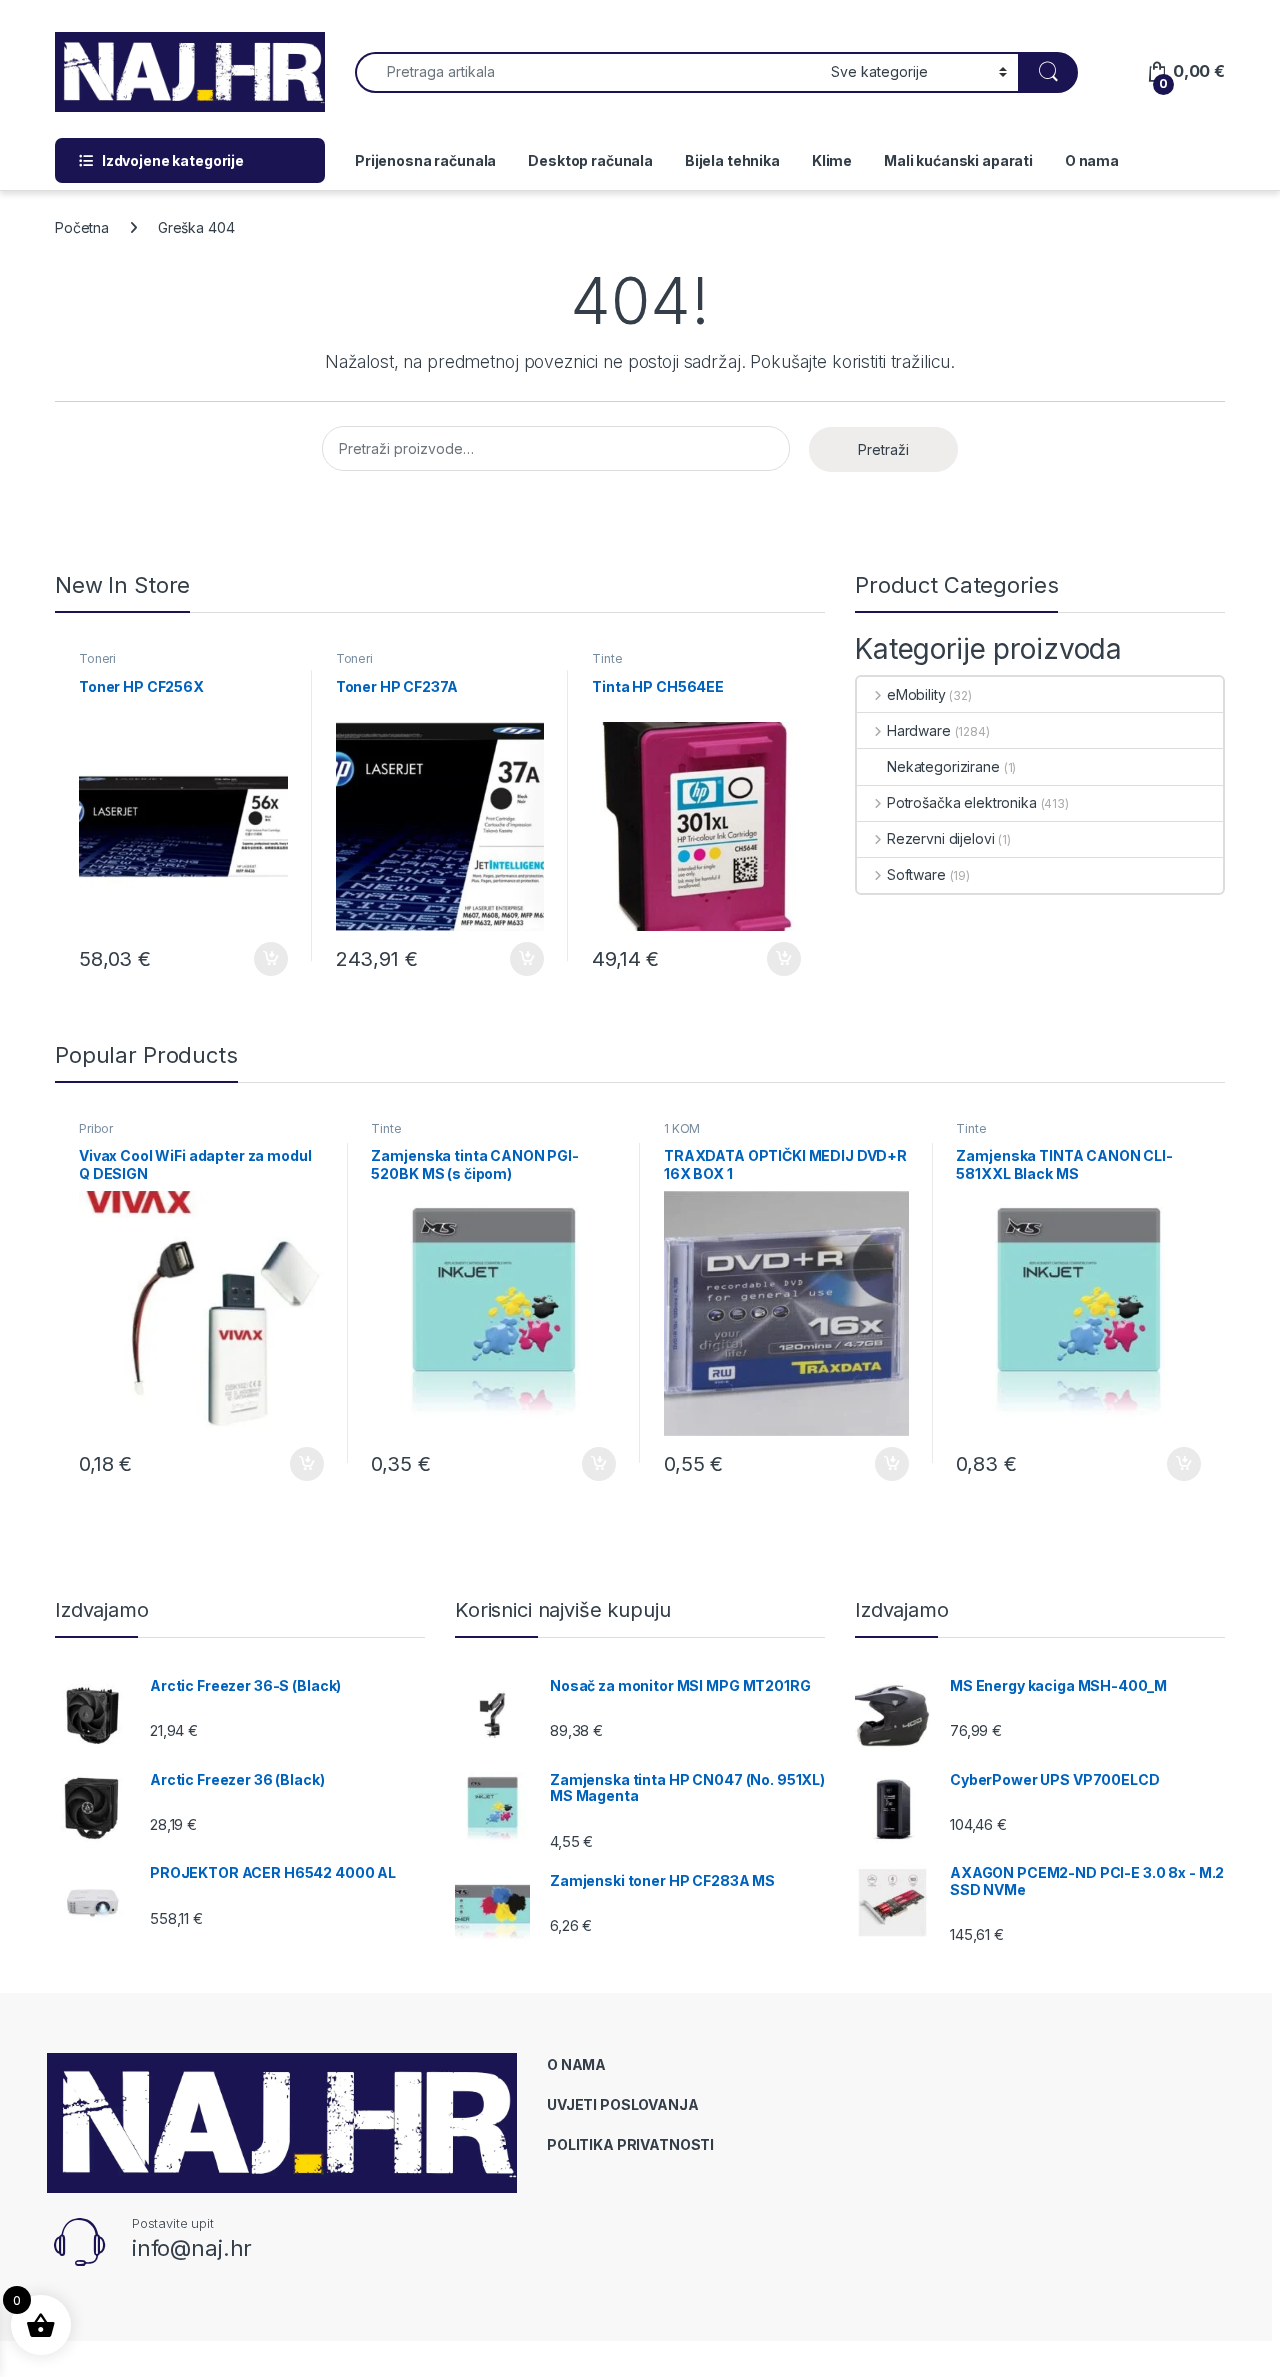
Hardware (919, 730)
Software (916, 874)
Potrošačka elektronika (962, 802)
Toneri (97, 658)
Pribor (96, 1128)
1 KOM (682, 1128)
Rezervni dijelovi (940, 838)
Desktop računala (590, 160)
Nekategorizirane (943, 766)
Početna (82, 227)
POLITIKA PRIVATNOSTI (630, 2144)
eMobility (916, 694)
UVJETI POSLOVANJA (623, 2104)
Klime (832, 160)
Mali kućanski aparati (958, 160)
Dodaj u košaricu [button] (260, 959)
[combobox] (587, 72)
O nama (1092, 160)
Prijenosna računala (425, 160)
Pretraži (883, 449)
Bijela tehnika (732, 160)
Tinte (607, 658)
